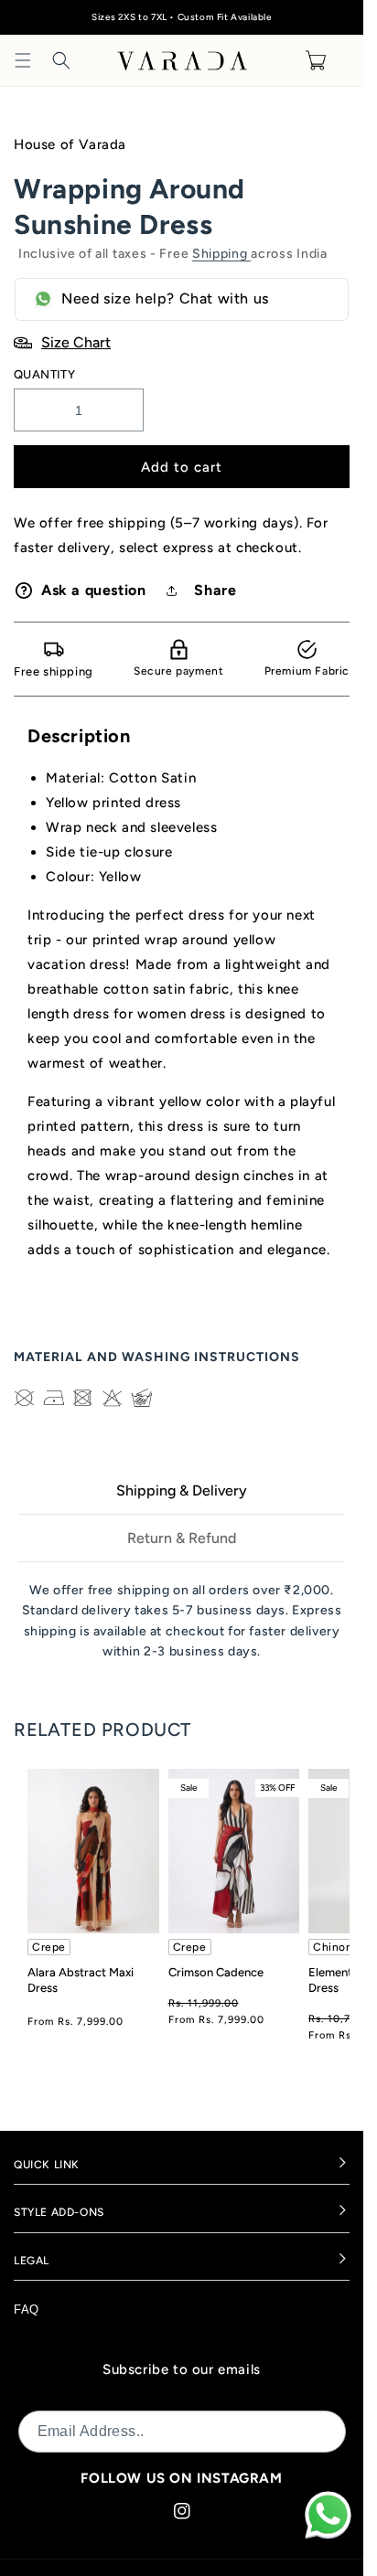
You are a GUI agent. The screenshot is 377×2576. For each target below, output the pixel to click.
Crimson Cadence (216, 1972)
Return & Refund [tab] (182, 1538)
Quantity (44, 374)
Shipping (221, 254)
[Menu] (23, 60)
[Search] (61, 60)
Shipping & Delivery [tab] (182, 1490)
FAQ (27, 2310)
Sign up (309, 2431)
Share (215, 590)
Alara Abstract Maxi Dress (81, 1980)
